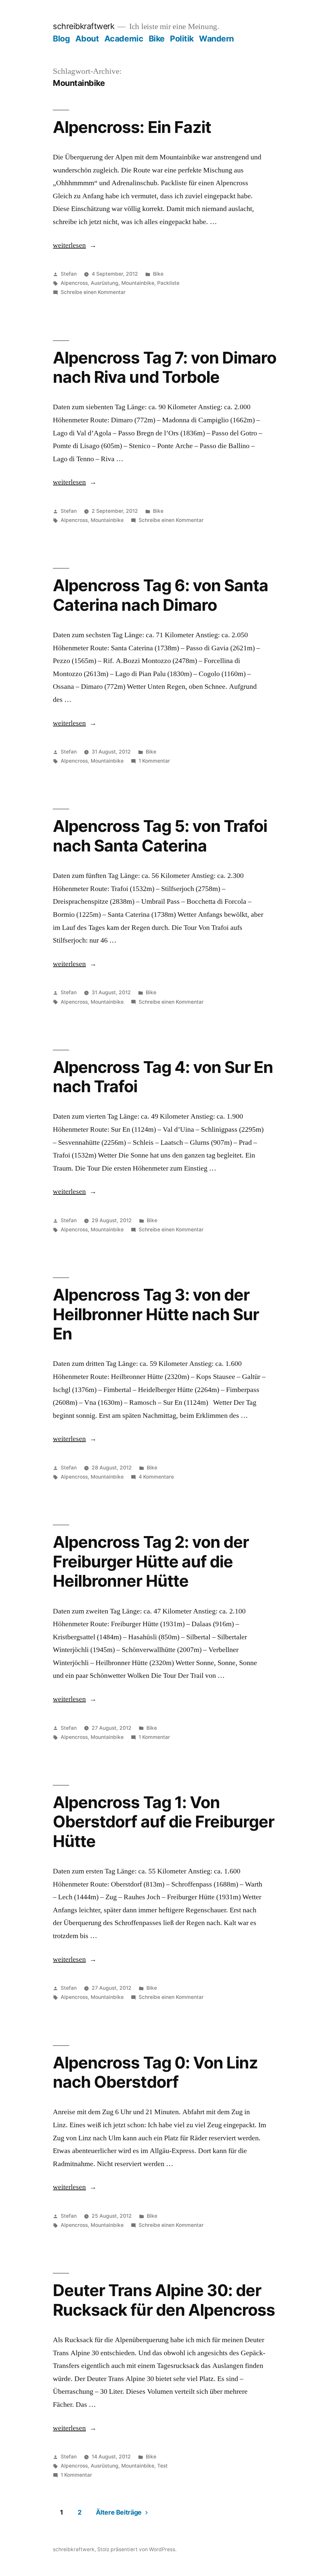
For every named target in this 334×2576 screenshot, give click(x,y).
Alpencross (74, 283)
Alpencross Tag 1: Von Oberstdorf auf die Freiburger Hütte (163, 1822)
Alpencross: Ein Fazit (132, 127)
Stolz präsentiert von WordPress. (137, 2549)
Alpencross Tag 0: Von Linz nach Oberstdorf (155, 2072)
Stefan (69, 274)
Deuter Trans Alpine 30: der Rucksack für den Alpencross (164, 2300)
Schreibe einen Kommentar (93, 292)
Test (162, 2466)
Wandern (216, 39)
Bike (157, 39)
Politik (182, 39)
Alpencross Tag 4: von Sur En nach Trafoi (163, 1077)
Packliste (168, 283)
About (87, 39)
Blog (61, 39)
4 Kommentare (156, 1477)
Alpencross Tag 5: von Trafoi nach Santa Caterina (160, 836)
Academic (124, 39)
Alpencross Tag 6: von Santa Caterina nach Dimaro (160, 595)
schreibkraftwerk (83, 26)
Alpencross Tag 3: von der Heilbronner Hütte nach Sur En (156, 1314)
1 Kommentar (154, 761)
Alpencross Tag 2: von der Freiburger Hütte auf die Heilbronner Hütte (151, 1561)
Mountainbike (138, 283)
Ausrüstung (105, 283)
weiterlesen (72, 245)
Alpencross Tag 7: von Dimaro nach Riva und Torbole (164, 367)
